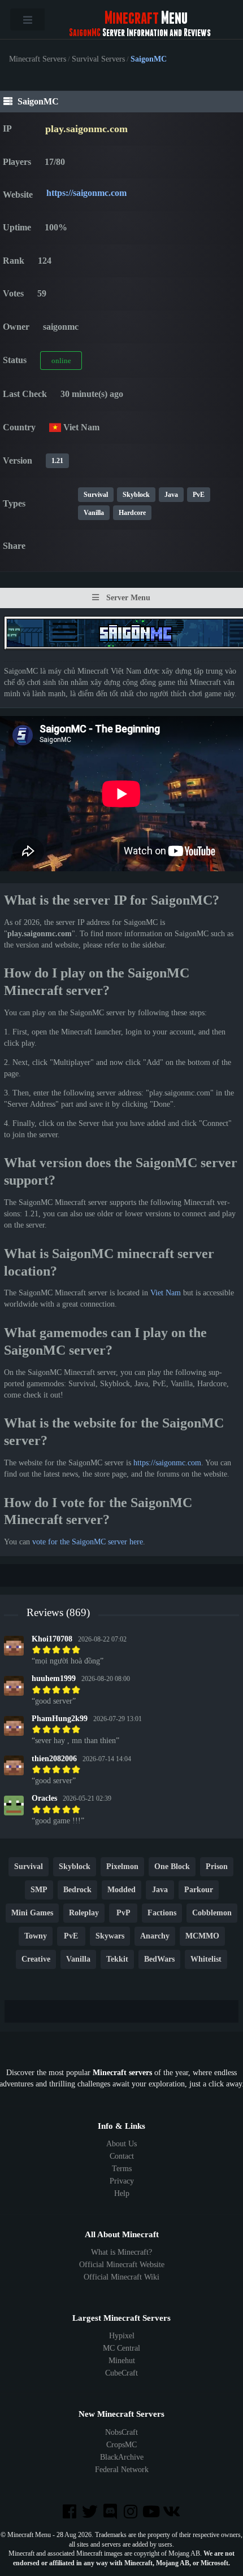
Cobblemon (212, 1913)
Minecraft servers (122, 2073)
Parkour (199, 1890)
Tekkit (117, 1959)
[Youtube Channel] (152, 2512)
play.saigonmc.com (86, 129)
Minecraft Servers (38, 59)
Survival (96, 495)
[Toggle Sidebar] (27, 19)
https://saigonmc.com (86, 193)
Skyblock (136, 495)
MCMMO (202, 1936)
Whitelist (206, 1959)
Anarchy (155, 1936)
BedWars (159, 1959)
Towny (36, 1936)
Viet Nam (166, 1293)
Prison (217, 1866)
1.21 (57, 461)
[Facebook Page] (70, 2512)
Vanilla (94, 513)
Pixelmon (122, 1866)
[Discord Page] (111, 2512)
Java (171, 495)
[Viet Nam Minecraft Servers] (55, 427)
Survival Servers (98, 59)
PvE (199, 495)
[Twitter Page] (91, 2512)
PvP (123, 1913)
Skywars (110, 1936)
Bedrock (77, 1890)
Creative (36, 1959)
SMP (39, 1890)
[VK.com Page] (172, 2512)
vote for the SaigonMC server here (88, 1542)
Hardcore (132, 513)
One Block (172, 1866)
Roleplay (84, 1913)
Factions (162, 1913)
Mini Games (32, 1913)
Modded (121, 1890)
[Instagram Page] (132, 2512)
